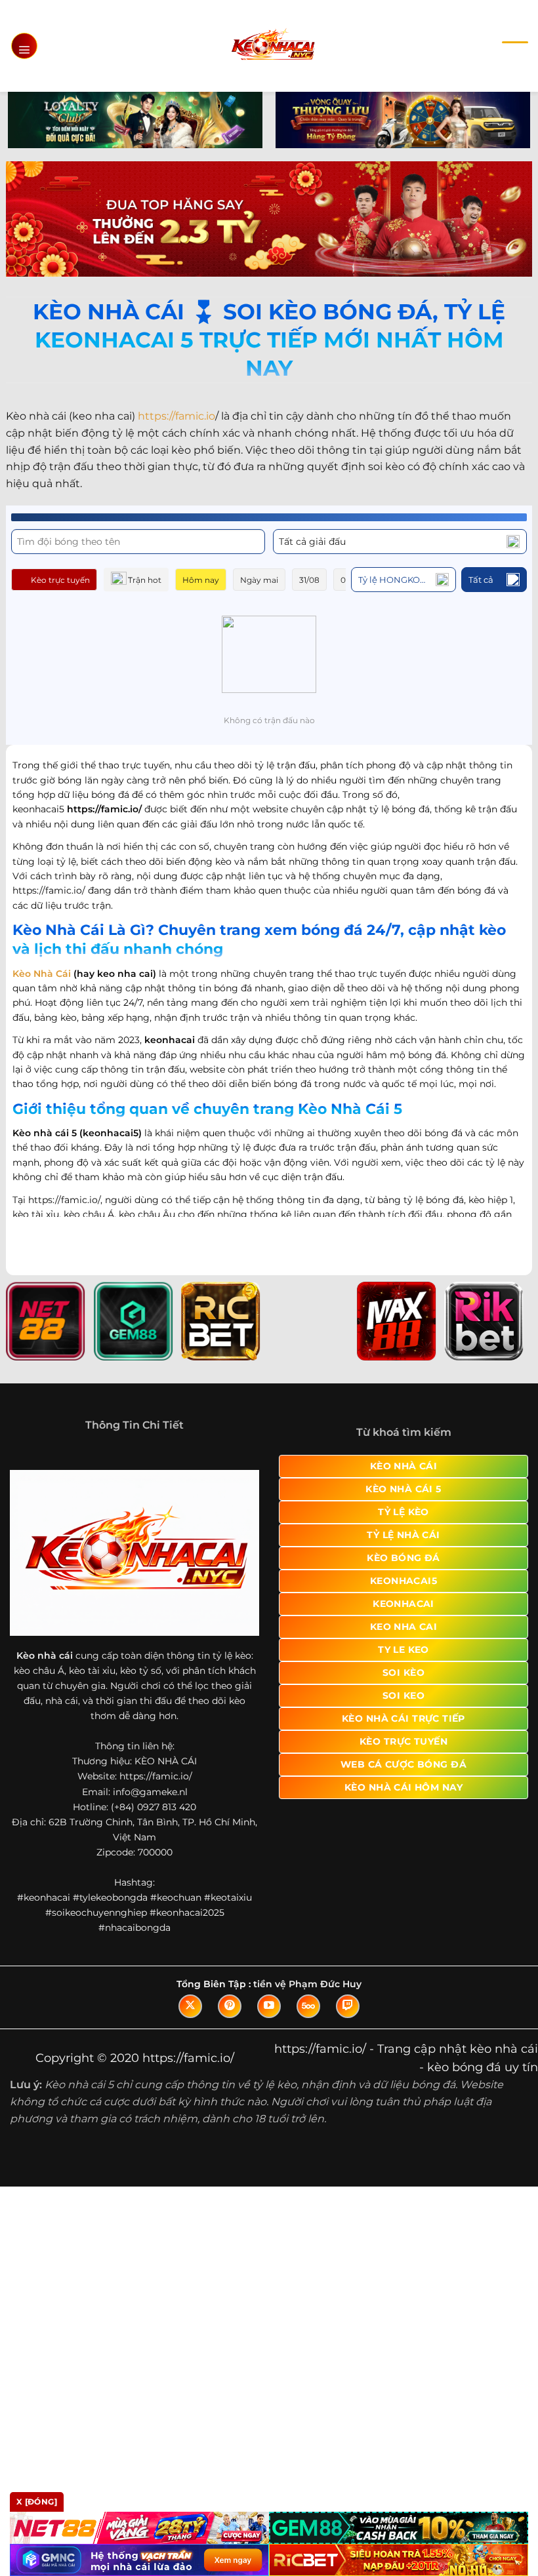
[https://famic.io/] (273, 46)
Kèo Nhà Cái (42, 974)
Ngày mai (259, 580)
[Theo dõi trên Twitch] (348, 2006)
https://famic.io (176, 416)
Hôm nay (201, 580)
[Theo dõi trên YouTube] (269, 2006)
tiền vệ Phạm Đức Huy (307, 1984)
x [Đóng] (37, 2502)
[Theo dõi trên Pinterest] (230, 2006)
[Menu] (24, 46)
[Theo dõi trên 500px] (308, 2006)
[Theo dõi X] (190, 2006)
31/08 (309, 580)
